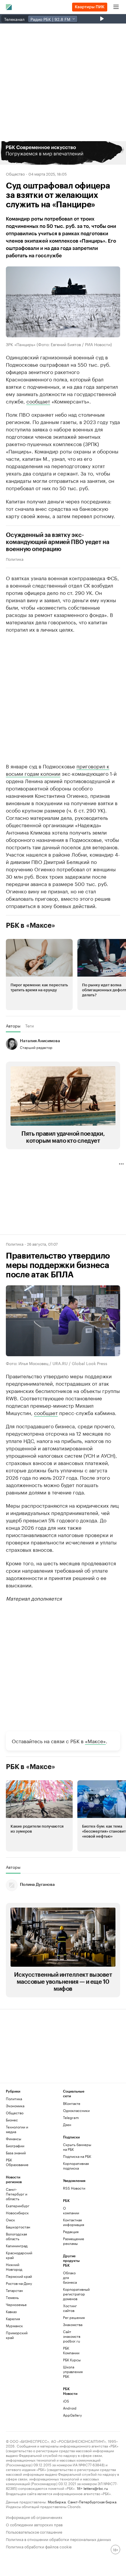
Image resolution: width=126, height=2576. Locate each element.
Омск (10, 2220)
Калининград (17, 2246)
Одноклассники (76, 2110)
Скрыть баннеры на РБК (77, 2147)
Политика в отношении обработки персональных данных (58, 2539)
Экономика (15, 2106)
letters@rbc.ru (96, 2488)
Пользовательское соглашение (34, 2531)
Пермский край (19, 2276)
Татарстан (14, 2290)
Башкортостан (18, 2227)
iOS (66, 2401)
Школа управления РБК (73, 2371)
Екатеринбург (18, 2206)
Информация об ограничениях (34, 2517)
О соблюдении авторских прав (34, 2524)
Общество (15, 173)
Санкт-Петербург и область (17, 2194)
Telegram (71, 2117)
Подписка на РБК (77, 2156)
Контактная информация (73, 2222)
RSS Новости (74, 2188)
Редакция (71, 2232)
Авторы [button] (13, 1026)
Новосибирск (17, 2213)
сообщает (38, 401)
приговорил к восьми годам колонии (58, 769)
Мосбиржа (57, 2501)
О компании (71, 2210)
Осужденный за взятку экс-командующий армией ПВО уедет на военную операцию (58, 542)
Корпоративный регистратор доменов (73, 2294)
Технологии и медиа (17, 2129)
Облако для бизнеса (70, 2277)
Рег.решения (73, 2317)
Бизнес (12, 2120)
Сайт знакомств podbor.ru (72, 2336)
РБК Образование (17, 2162)
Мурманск (14, 2326)
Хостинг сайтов (70, 2308)
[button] (63, 153)
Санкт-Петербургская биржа (92, 2501)
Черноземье (16, 2304)
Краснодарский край (19, 2255)
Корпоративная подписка (76, 2166)
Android (70, 2408)
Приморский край (17, 2335)
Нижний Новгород (14, 2267)
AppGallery (72, 2415)
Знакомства (73, 2324)
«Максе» (95, 1741)
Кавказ (11, 2311)
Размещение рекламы (73, 2241)
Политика (15, 559)
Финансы (13, 2139)
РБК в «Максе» (30, 925)
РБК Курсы (72, 2360)
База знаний (16, 2153)
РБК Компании (71, 2350)
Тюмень (12, 2297)
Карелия (13, 2319)
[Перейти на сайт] (63, 153)
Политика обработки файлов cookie (39, 2546)
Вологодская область (16, 2236)
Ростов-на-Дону (19, 2283)
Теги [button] (29, 1026)
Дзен (67, 2124)
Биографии (15, 2146)
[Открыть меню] (116, 7)
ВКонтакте (72, 2103)
